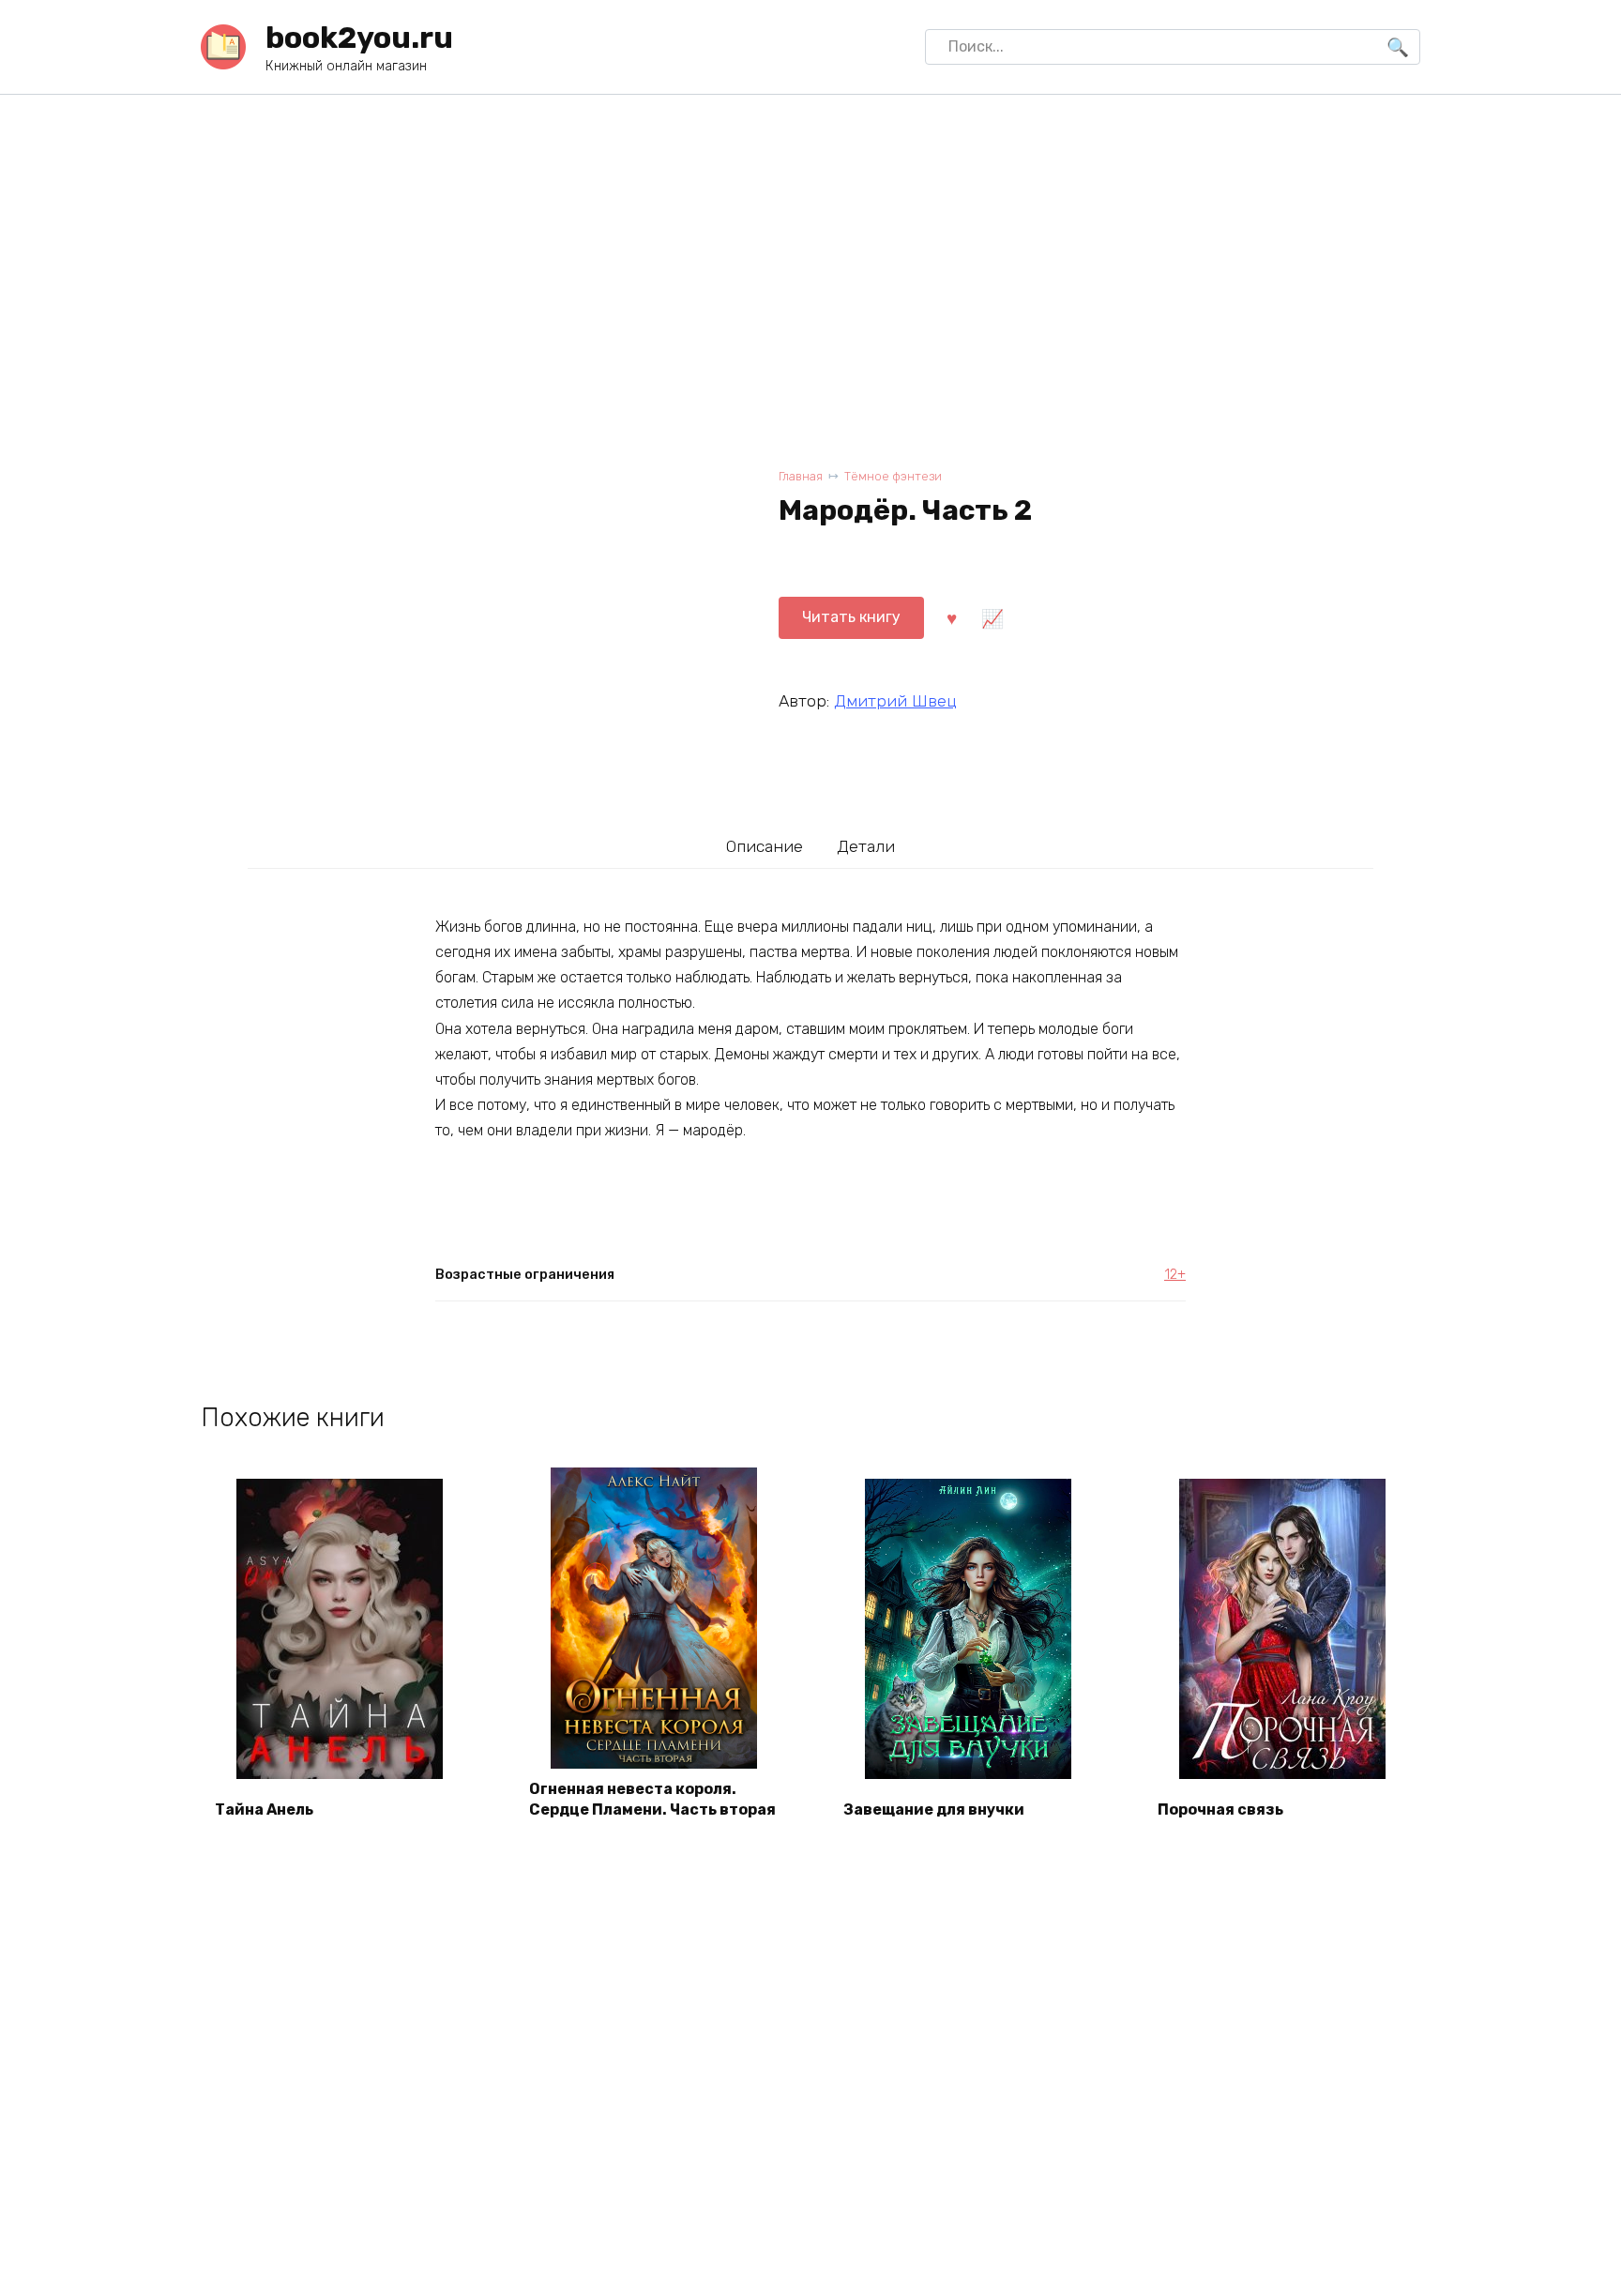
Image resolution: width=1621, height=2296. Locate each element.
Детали (866, 846)
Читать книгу (851, 617)
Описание (765, 846)
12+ (1175, 1275)
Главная (801, 476)
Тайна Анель (264, 1809)
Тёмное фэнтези (893, 476)
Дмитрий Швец (895, 701)
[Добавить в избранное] (951, 617)
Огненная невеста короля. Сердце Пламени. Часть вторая (652, 1799)
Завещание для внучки (934, 1809)
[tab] (765, 846)
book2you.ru (359, 38)
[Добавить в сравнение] (992, 617)
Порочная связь (1220, 1809)
